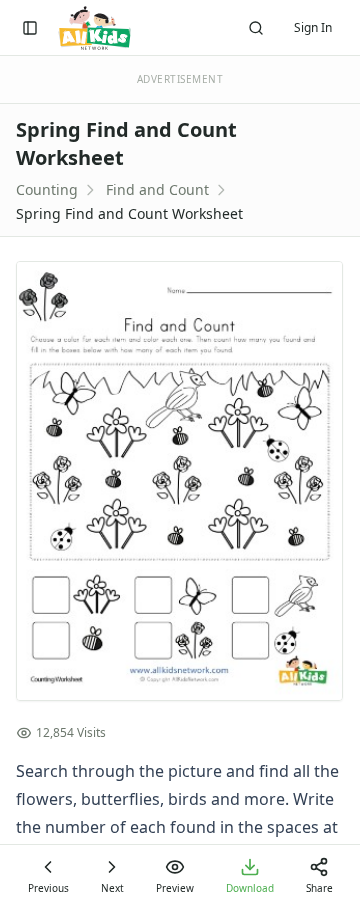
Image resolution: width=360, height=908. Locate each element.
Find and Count (157, 189)
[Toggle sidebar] (30, 28)
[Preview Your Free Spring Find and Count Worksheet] (180, 481)
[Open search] (256, 28)
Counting (47, 189)
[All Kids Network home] (94, 28)
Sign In (313, 27)
